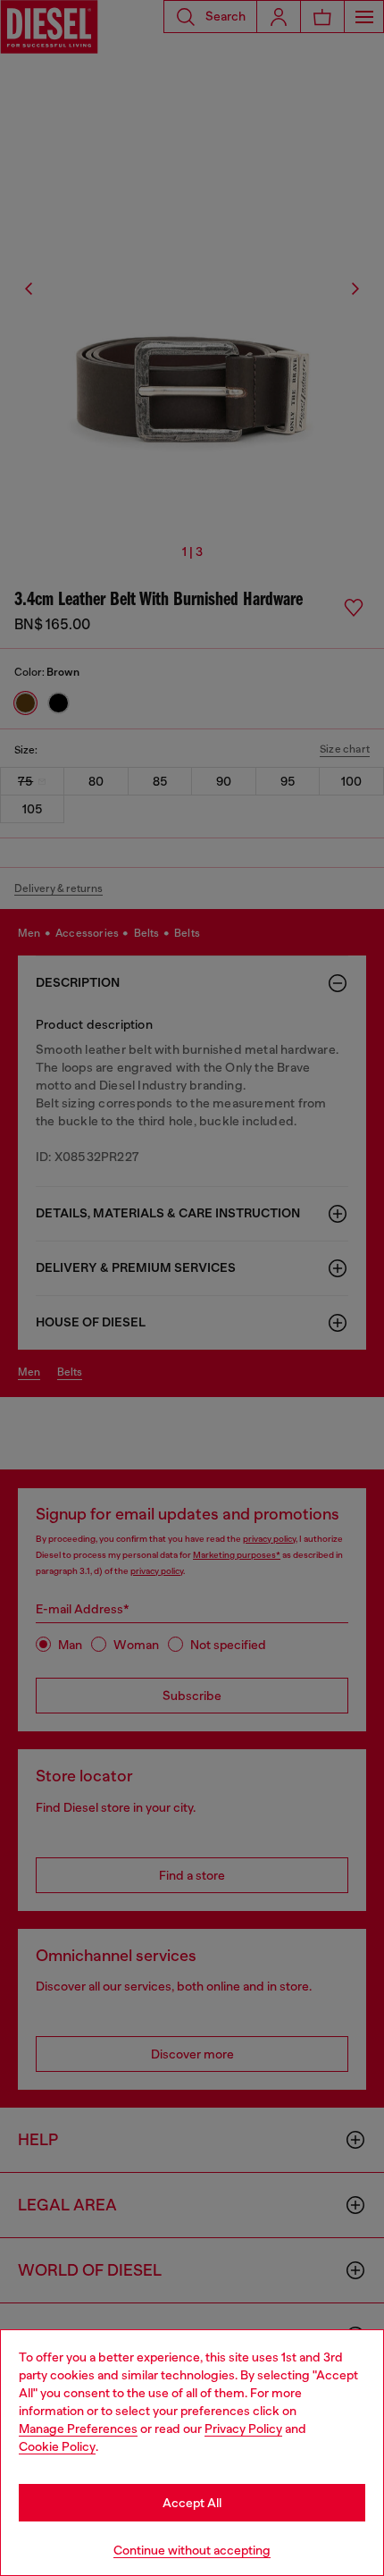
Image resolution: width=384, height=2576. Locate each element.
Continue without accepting (192, 2550)
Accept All (192, 2503)
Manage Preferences (78, 2429)
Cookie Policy (57, 2446)
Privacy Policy (243, 2429)
